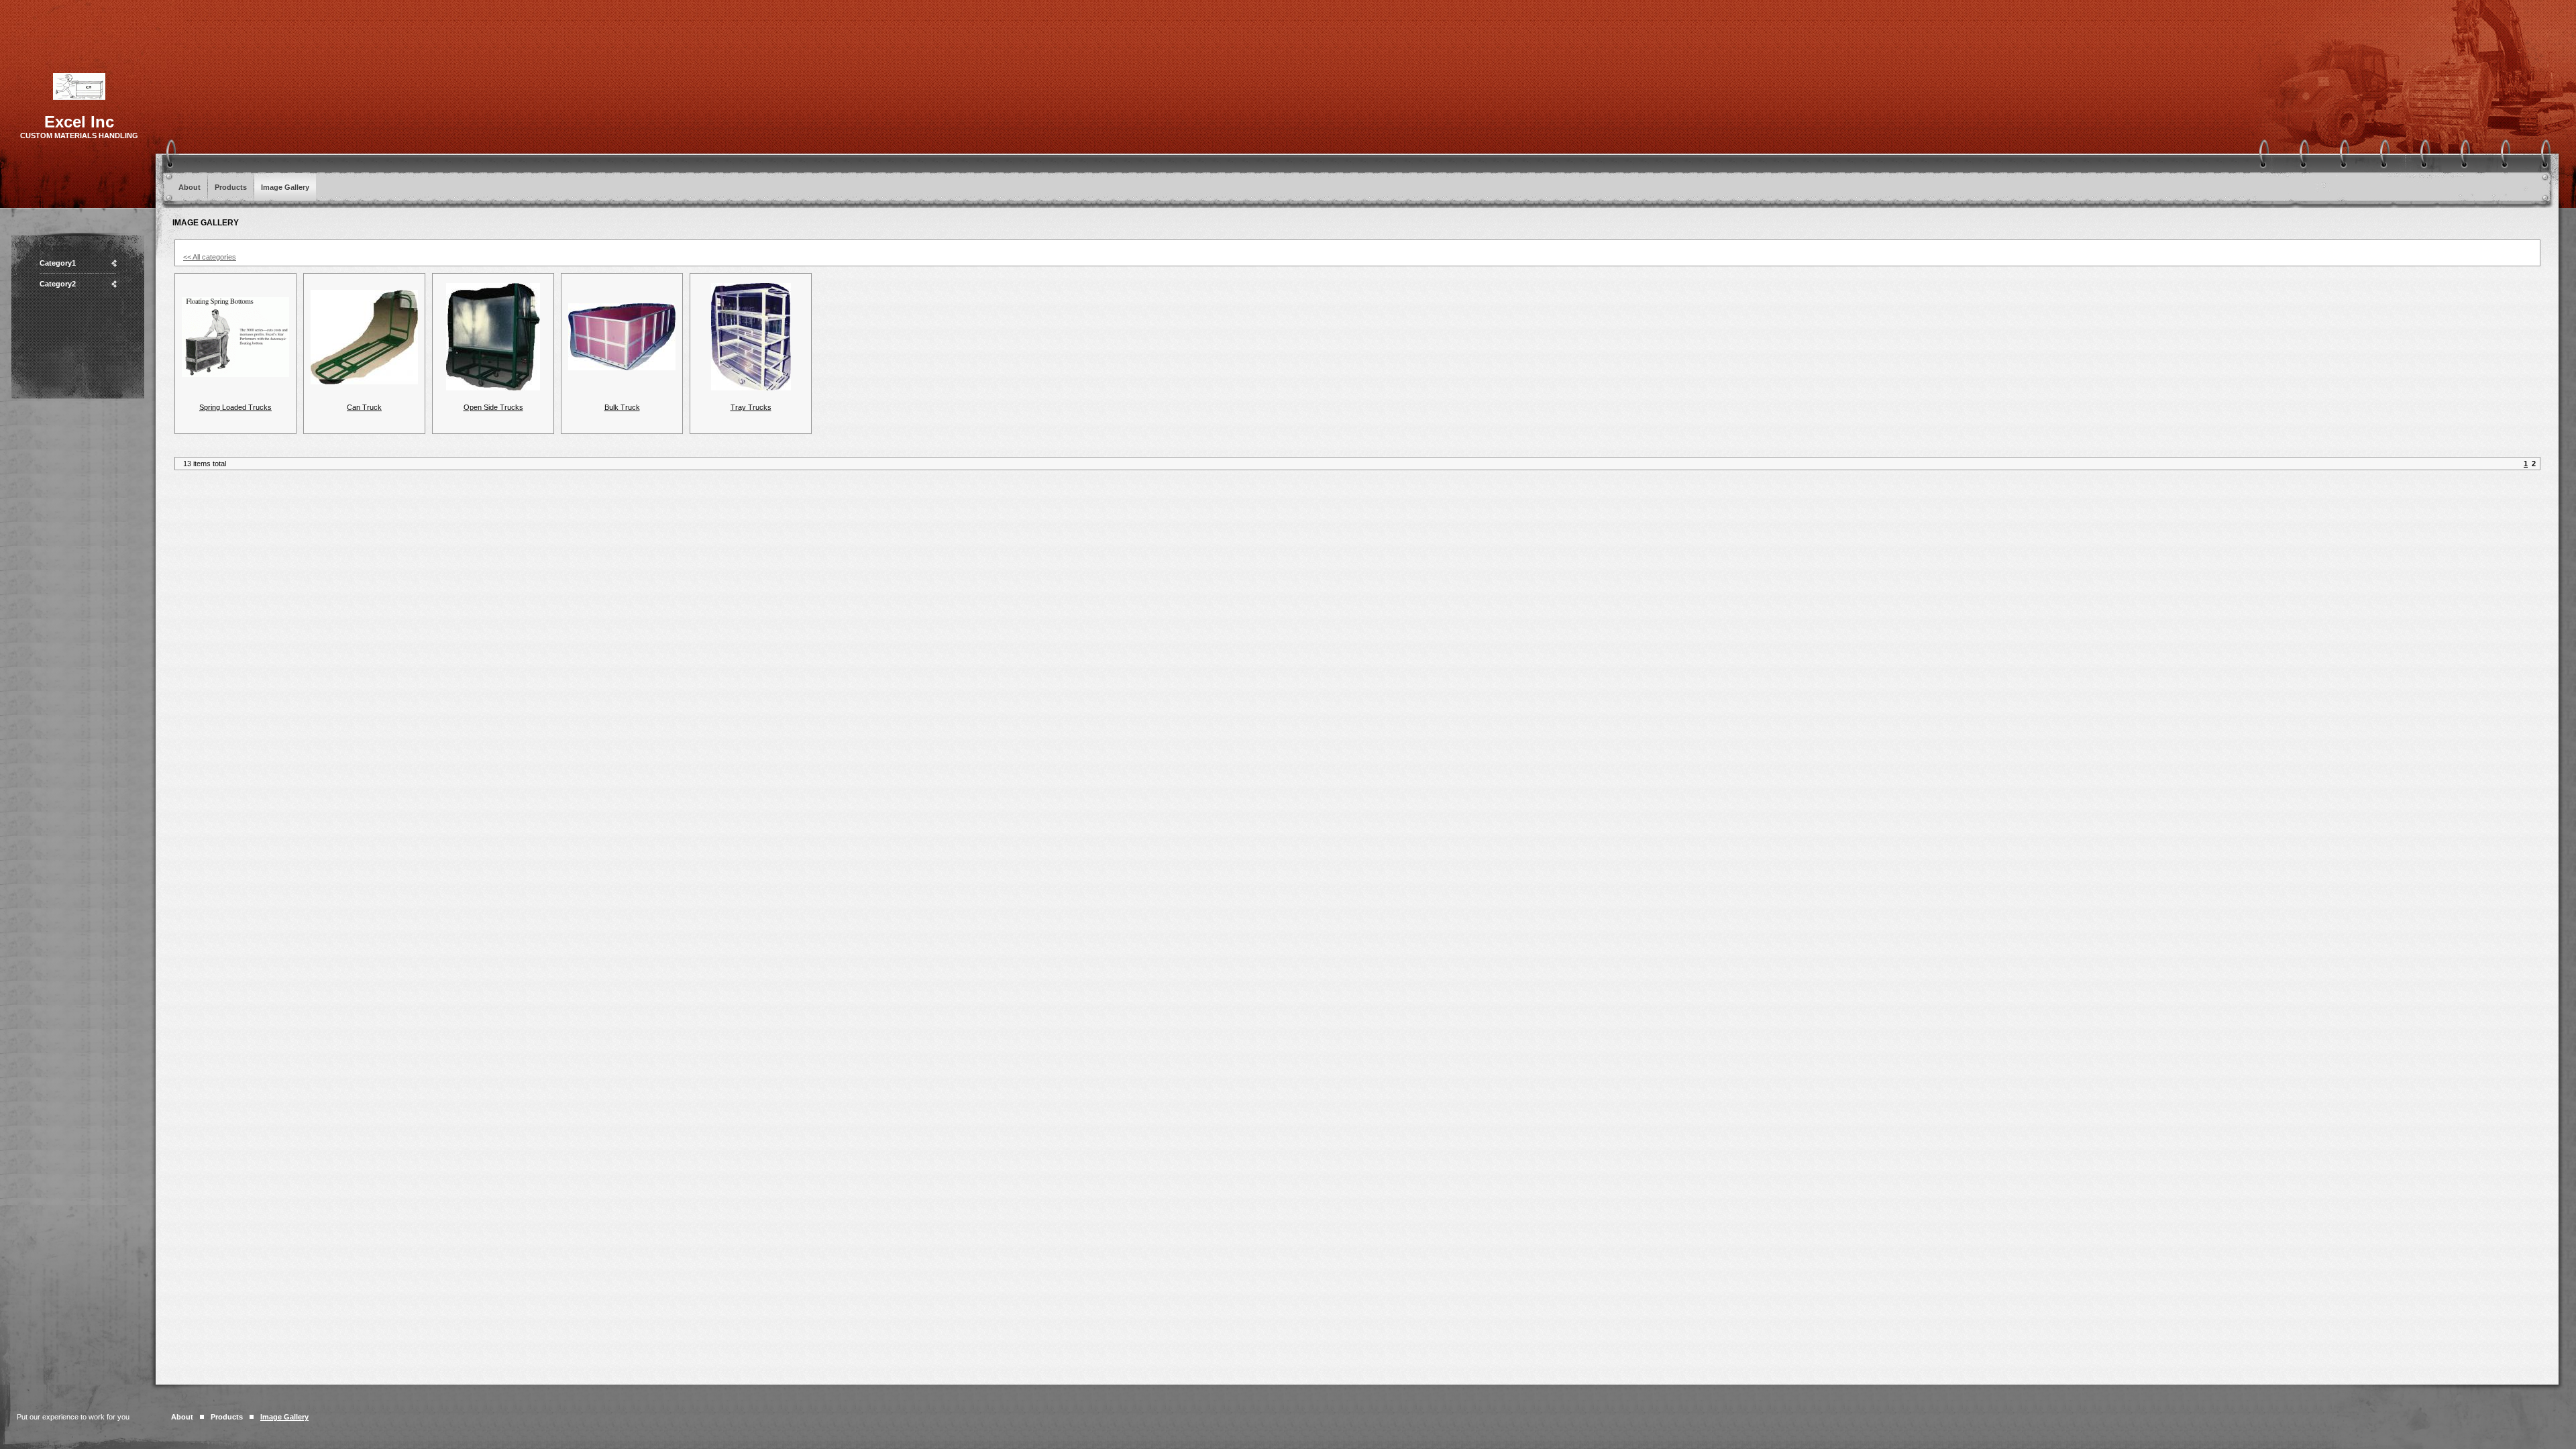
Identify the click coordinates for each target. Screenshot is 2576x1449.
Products (231, 187)
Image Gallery (285, 187)
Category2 (58, 284)
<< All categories (210, 257)
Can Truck (364, 407)
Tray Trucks (751, 407)
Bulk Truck (622, 407)
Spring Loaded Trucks (235, 407)
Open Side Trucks (493, 407)
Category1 (58, 263)
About (190, 187)
